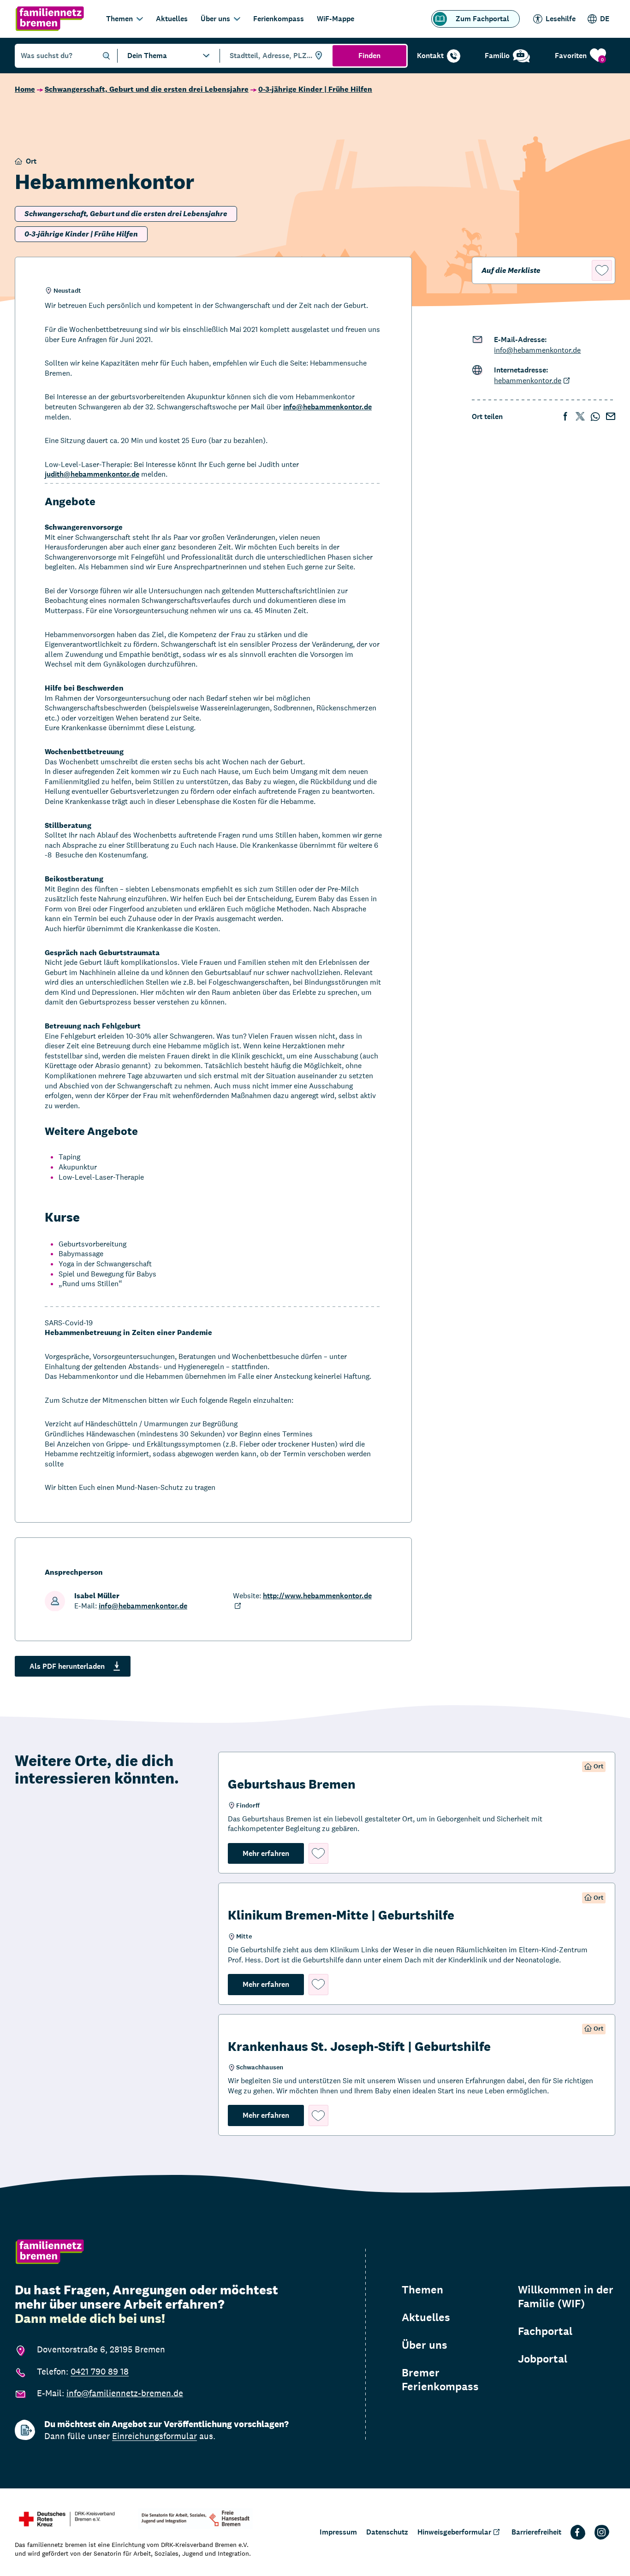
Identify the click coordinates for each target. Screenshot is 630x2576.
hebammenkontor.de (528, 381)
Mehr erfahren (273, 1853)
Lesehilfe (561, 19)
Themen (119, 19)
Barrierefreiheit (536, 2532)
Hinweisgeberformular (454, 2532)
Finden (369, 56)
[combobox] (275, 56)
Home (25, 89)
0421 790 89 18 (100, 2371)
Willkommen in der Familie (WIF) (566, 2297)
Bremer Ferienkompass (440, 2380)
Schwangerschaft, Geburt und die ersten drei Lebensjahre (147, 89)
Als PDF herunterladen (67, 1666)
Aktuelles (172, 19)
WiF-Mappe (336, 19)
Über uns (215, 19)
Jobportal (543, 2359)
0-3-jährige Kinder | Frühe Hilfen (315, 89)
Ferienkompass (279, 19)
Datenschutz (387, 2532)
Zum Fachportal (482, 19)
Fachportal (545, 2331)
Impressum (338, 2532)
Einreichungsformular (155, 2436)
